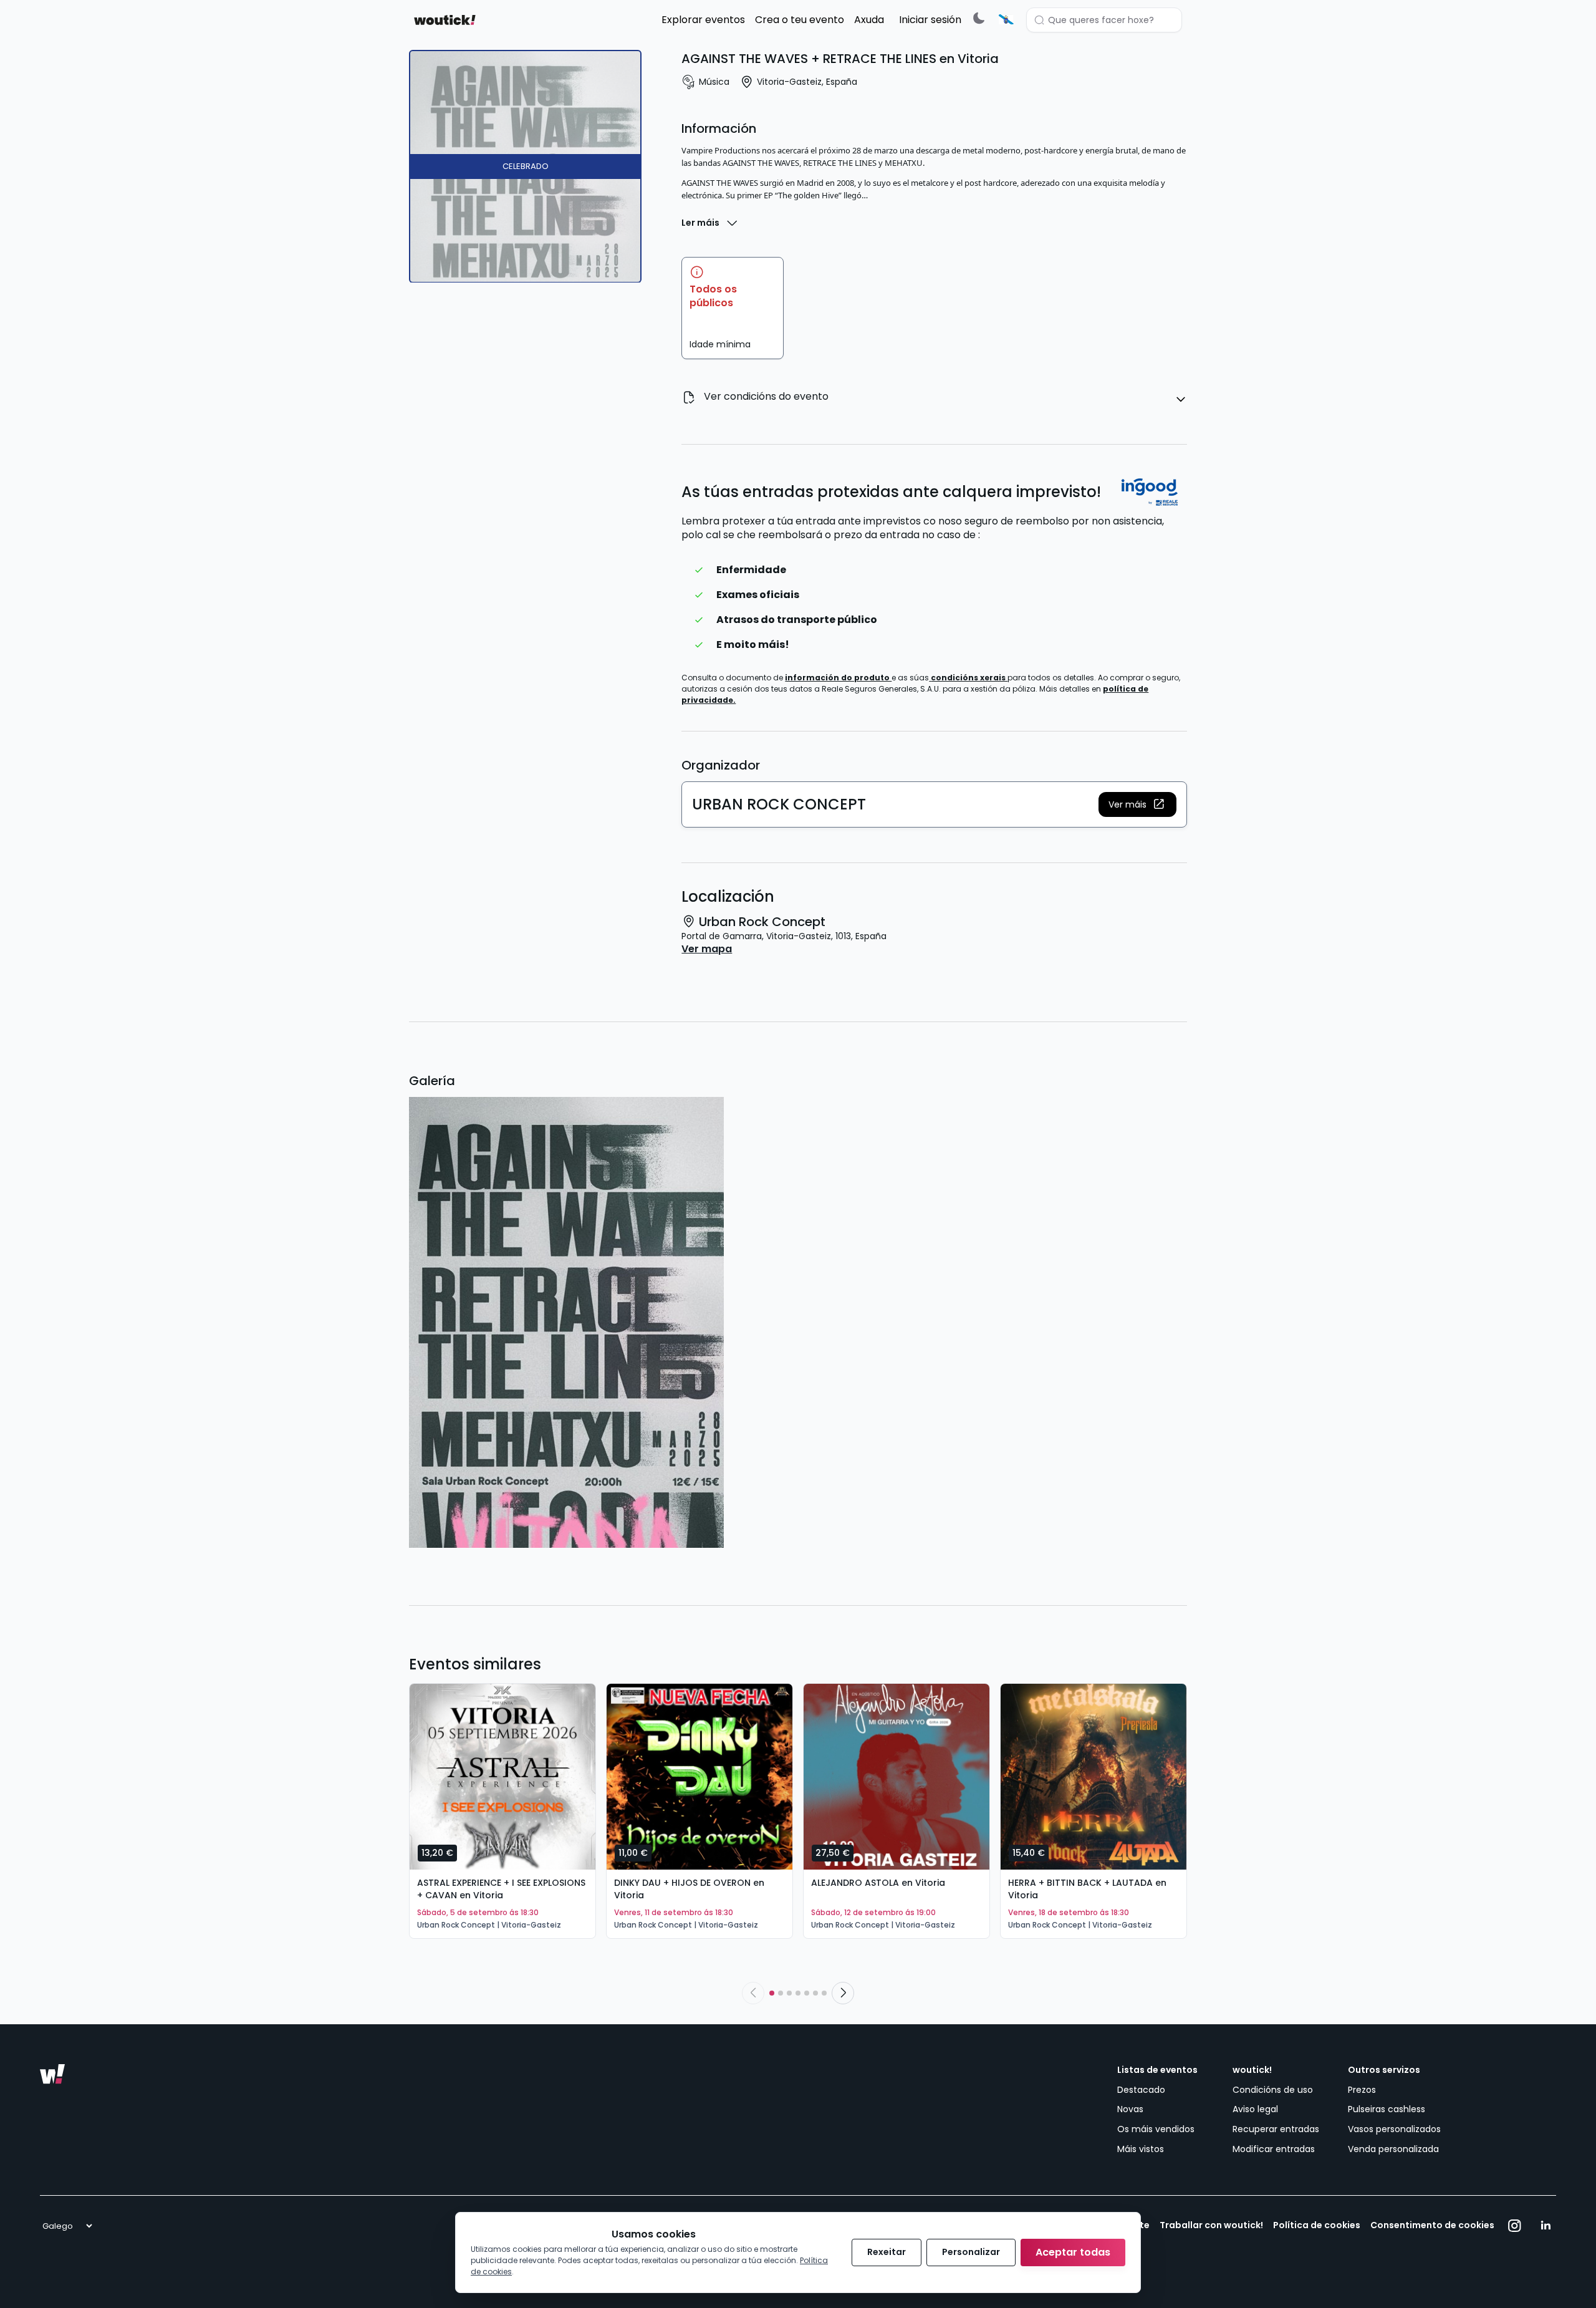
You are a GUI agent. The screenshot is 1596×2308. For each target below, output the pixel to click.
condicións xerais (969, 678)
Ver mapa (707, 949)
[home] (445, 20)
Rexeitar (887, 2252)
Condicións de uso (1273, 2090)
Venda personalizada (1393, 2149)
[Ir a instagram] (1515, 2226)
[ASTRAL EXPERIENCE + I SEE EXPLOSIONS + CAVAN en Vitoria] (502, 1777)
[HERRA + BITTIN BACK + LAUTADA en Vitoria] (1094, 1777)
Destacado (1141, 2090)
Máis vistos (1141, 2149)
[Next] (843, 1993)
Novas (1130, 2109)
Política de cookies (1317, 2225)
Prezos (1362, 2090)
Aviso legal (1255, 2109)
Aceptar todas (1073, 2252)
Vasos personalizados (1394, 2129)
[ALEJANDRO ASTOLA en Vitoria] (897, 1777)
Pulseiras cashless (1387, 2109)
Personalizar (971, 2252)
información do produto (838, 678)
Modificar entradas (1274, 2149)
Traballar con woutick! (1211, 2225)
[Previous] (753, 1993)
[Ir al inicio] (52, 2074)
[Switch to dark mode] (979, 18)
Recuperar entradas (1276, 2129)
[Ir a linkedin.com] (1546, 2226)
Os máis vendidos (1156, 2129)
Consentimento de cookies (1432, 2225)
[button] (1137, 804)
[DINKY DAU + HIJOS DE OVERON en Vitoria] (699, 1777)
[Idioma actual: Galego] (1006, 19)
